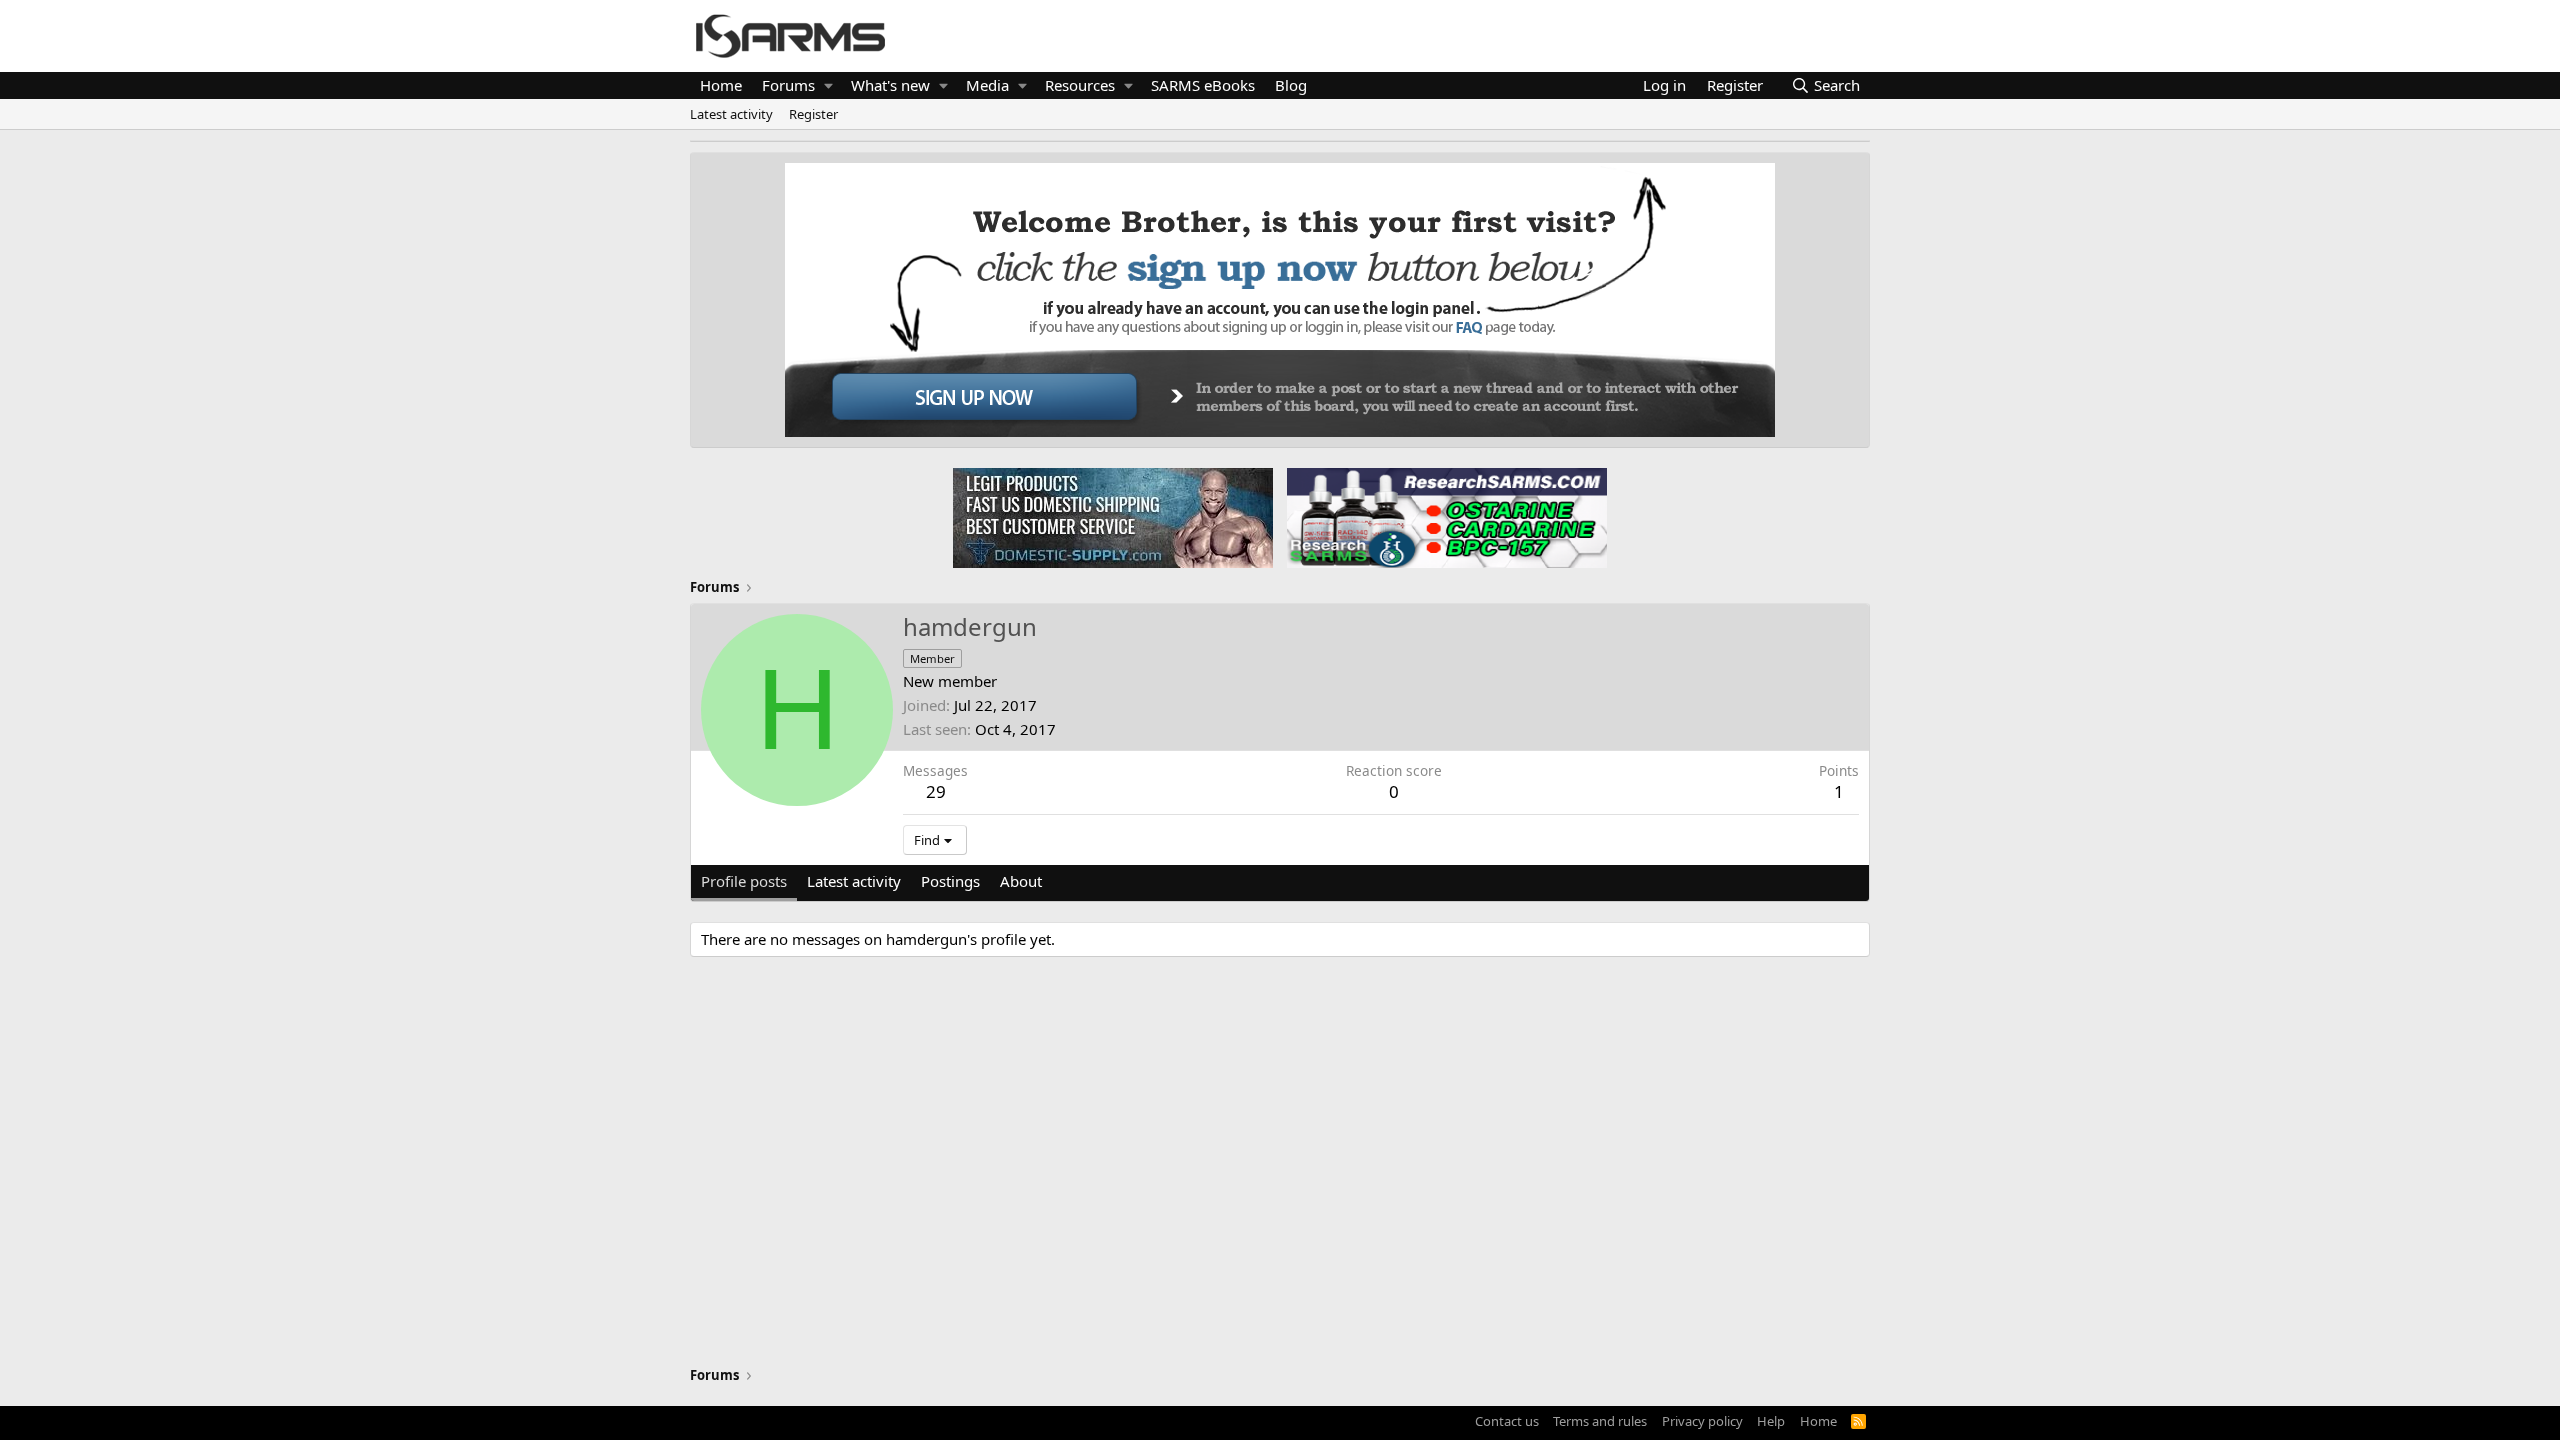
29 (936, 791)
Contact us (1507, 1421)
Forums (788, 85)
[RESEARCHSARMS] (1445, 517)
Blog (1291, 85)
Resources (1080, 85)
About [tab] (1021, 881)
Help (1771, 1421)
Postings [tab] (950, 881)
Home (721, 85)
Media (987, 85)
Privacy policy (1702, 1421)
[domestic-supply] (1113, 517)
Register (813, 114)
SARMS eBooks (1203, 85)
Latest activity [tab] (854, 881)
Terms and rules (1600, 1421)
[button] (828, 85)
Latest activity (731, 114)
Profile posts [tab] (744, 881)
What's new (890, 85)
